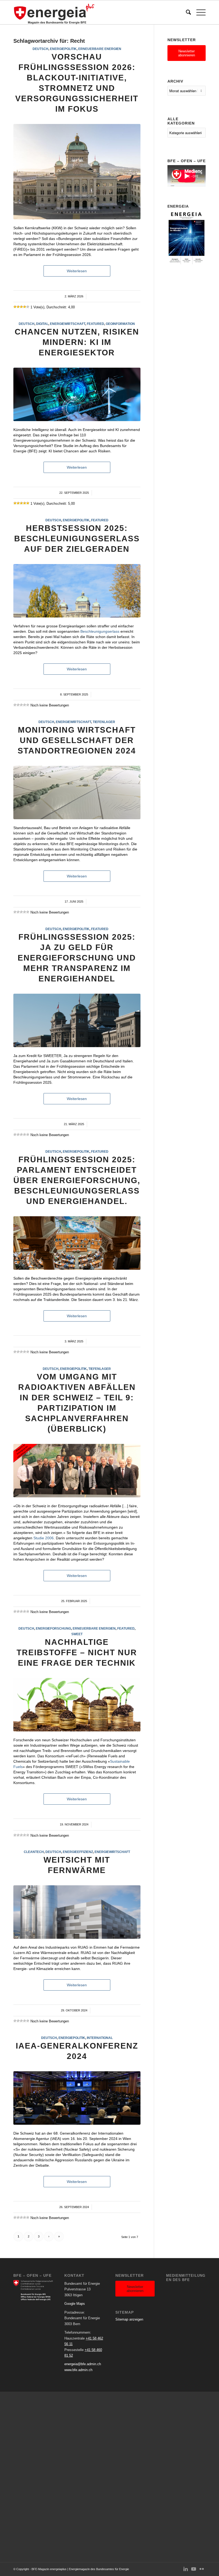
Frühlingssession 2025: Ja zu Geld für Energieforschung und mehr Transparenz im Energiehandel (77, 958)
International (100, 2038)
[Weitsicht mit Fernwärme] (77, 1912)
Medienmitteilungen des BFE (186, 2278)
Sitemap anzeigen (129, 2319)
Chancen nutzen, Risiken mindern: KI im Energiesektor (77, 342)
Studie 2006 (44, 1538)
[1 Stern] (15, 307)
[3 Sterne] (21, 307)
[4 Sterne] (25, 307)
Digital (42, 324)
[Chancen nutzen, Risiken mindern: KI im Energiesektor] (77, 394)
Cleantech (34, 1852)
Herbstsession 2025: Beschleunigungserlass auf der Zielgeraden (77, 539)
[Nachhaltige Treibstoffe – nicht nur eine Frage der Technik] (77, 1705)
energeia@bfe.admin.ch (83, 2364)
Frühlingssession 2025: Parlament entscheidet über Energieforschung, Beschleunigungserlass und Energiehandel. (77, 1180)
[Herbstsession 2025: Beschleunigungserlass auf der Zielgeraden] (77, 591)
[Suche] (186, 12)
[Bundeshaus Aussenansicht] (77, 172)
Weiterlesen (77, 271)
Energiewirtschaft (68, 324)
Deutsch (40, 49)
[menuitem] (186, 12)
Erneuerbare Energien (100, 49)
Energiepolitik (63, 49)
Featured (95, 324)
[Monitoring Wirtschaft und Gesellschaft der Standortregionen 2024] (77, 792)
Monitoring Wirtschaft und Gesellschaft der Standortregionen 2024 (77, 740)
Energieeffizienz (78, 1852)
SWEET (77, 1634)
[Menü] (198, 12)
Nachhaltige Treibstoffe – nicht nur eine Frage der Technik (77, 1652)
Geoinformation (120, 324)
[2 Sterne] (18, 307)
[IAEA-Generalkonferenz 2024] (77, 2098)
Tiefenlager (104, 722)
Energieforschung (53, 1628)
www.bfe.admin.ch (78, 2370)
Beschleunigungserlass (100, 631)
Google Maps (75, 2304)
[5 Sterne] (28, 307)
